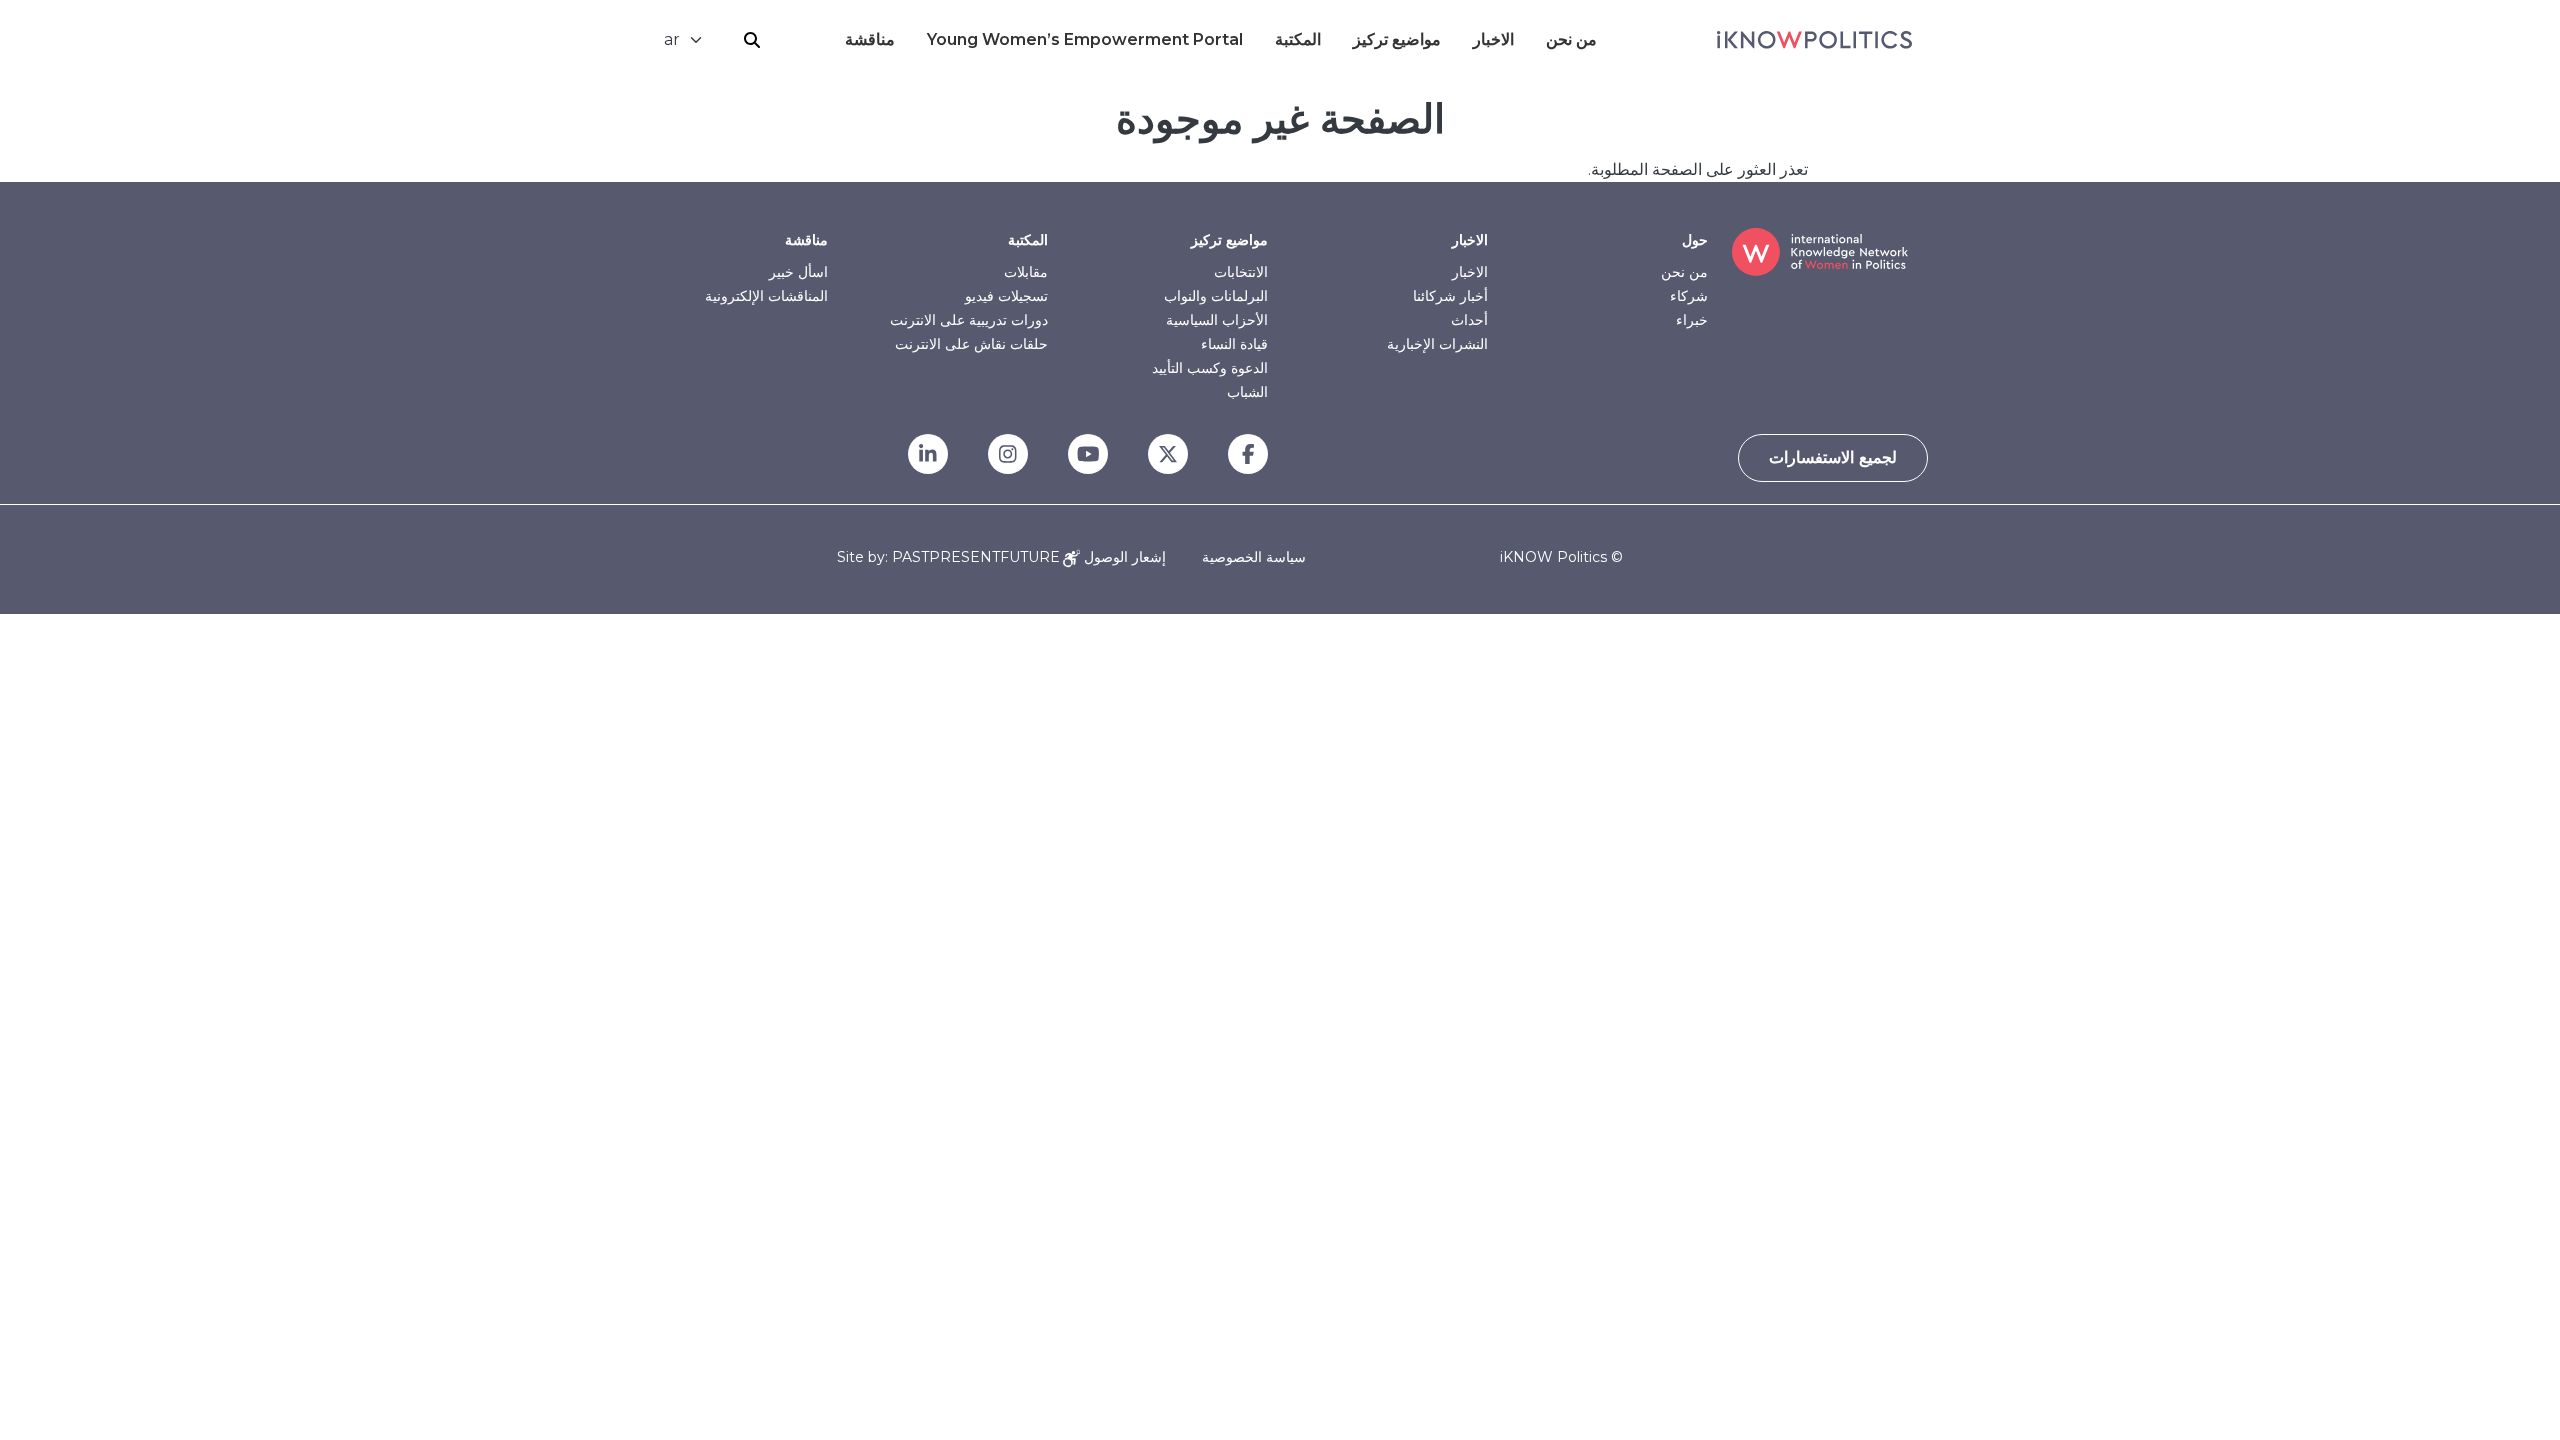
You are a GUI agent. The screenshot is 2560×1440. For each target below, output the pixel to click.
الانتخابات (1241, 272)
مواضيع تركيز (1397, 39)
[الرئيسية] (1814, 40)
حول (1695, 240)
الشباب (1247, 392)
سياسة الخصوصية (1254, 557)
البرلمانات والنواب (1216, 296)
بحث (752, 40)
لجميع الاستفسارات (1833, 457)
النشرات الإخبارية (1437, 344)
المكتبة (1298, 39)
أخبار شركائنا (1450, 296)
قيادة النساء (1234, 344)
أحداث (1469, 320)
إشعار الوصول (1123, 557)
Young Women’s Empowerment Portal (1085, 39)
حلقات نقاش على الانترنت (971, 344)
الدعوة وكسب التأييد (1210, 368)
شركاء (1689, 296)
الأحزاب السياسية (1217, 320)
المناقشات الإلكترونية (766, 296)
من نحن (1571, 39)
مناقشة (870, 39)
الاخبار (1493, 39)
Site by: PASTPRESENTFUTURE (948, 557)
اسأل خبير (798, 272)
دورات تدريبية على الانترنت (969, 320)
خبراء (1692, 320)
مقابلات (1026, 272)
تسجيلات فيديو (1006, 296)
